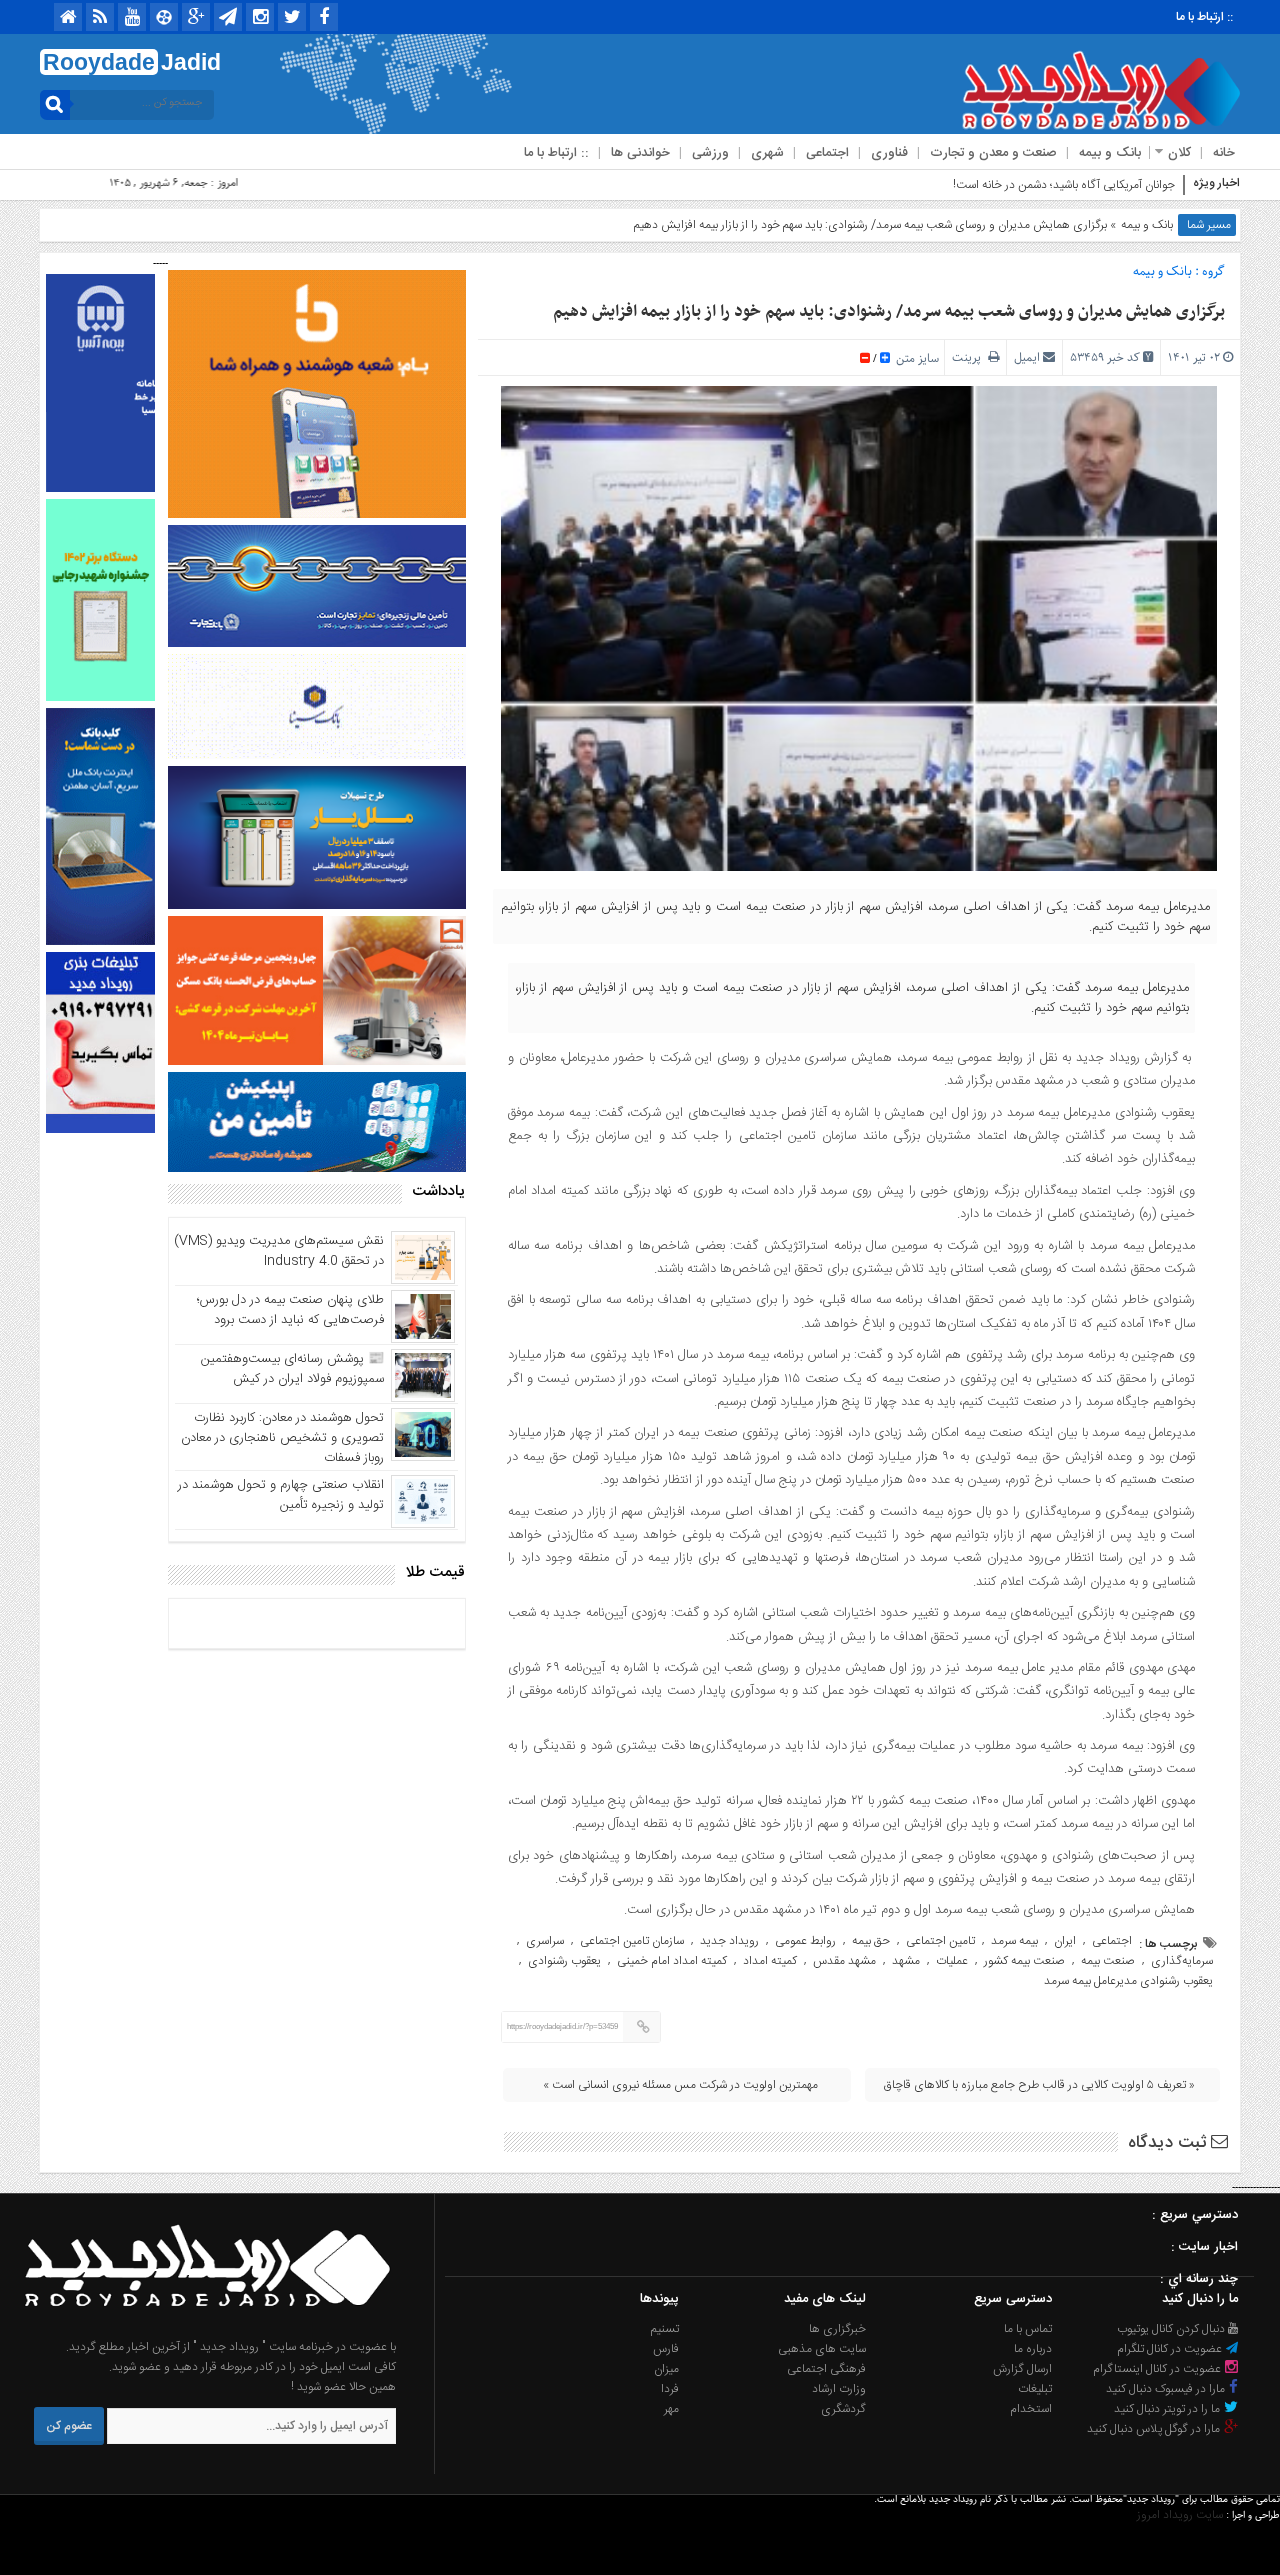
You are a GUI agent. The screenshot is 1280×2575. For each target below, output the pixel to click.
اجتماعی (827, 153)
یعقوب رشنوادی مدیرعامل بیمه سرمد (1128, 1981)
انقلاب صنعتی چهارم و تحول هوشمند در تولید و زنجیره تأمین (281, 1495)
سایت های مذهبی (822, 2349)
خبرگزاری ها (837, 2329)
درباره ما (1033, 2349)
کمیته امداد (770, 1961)
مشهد (906, 1961)
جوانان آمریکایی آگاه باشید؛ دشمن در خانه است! (1064, 185)
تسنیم (665, 2329)
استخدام (1031, 2409)
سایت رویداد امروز (1180, 2515)
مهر (671, 2409)
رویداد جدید (729, 1941)
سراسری (545, 1941)
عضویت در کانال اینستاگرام (1158, 2369)
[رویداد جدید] (201, 2327)
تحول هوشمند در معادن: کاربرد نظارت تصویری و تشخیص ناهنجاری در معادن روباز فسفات (282, 1438)
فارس (666, 2349)
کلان (1179, 153)
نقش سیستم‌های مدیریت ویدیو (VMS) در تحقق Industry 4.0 (279, 1251)
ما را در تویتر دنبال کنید (1168, 2409)
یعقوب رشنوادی (564, 1961)
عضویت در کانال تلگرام (1171, 2349)
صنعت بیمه (1108, 1961)
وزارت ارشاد (839, 2389)
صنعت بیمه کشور (1024, 1961)
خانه (1224, 153)
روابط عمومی (805, 1941)
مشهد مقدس (844, 1961)
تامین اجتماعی (940, 1941)
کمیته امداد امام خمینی (672, 1961)
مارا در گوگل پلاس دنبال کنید (1155, 2429)
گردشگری (843, 2409)
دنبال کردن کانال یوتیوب (1172, 2329)
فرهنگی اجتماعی (826, 2369)
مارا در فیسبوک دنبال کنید (1167, 2389)
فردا (670, 2389)
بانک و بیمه (1110, 153)
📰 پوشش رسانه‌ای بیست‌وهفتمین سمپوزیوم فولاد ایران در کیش (292, 1369)
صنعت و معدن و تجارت (993, 153)
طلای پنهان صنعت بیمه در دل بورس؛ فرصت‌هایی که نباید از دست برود (290, 1310)
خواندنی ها (640, 153)
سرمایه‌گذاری (1182, 1961)
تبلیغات (1035, 2389)
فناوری (889, 153)
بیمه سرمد (1014, 1941)
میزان (666, 2369)
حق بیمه (871, 1941)
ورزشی (710, 153)
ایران (1065, 1941)
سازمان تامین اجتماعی (632, 1941)
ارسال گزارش (1022, 2369)
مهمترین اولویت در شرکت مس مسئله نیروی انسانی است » (680, 2085)
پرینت (970, 357)
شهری (767, 153)
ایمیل (1027, 357)
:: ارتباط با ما (1204, 17)
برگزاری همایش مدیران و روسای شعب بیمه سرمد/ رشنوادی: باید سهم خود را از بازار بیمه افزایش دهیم (889, 312)
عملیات (952, 1961)
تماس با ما (1028, 2329)
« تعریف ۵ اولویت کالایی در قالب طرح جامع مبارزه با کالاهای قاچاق (1039, 2085)
